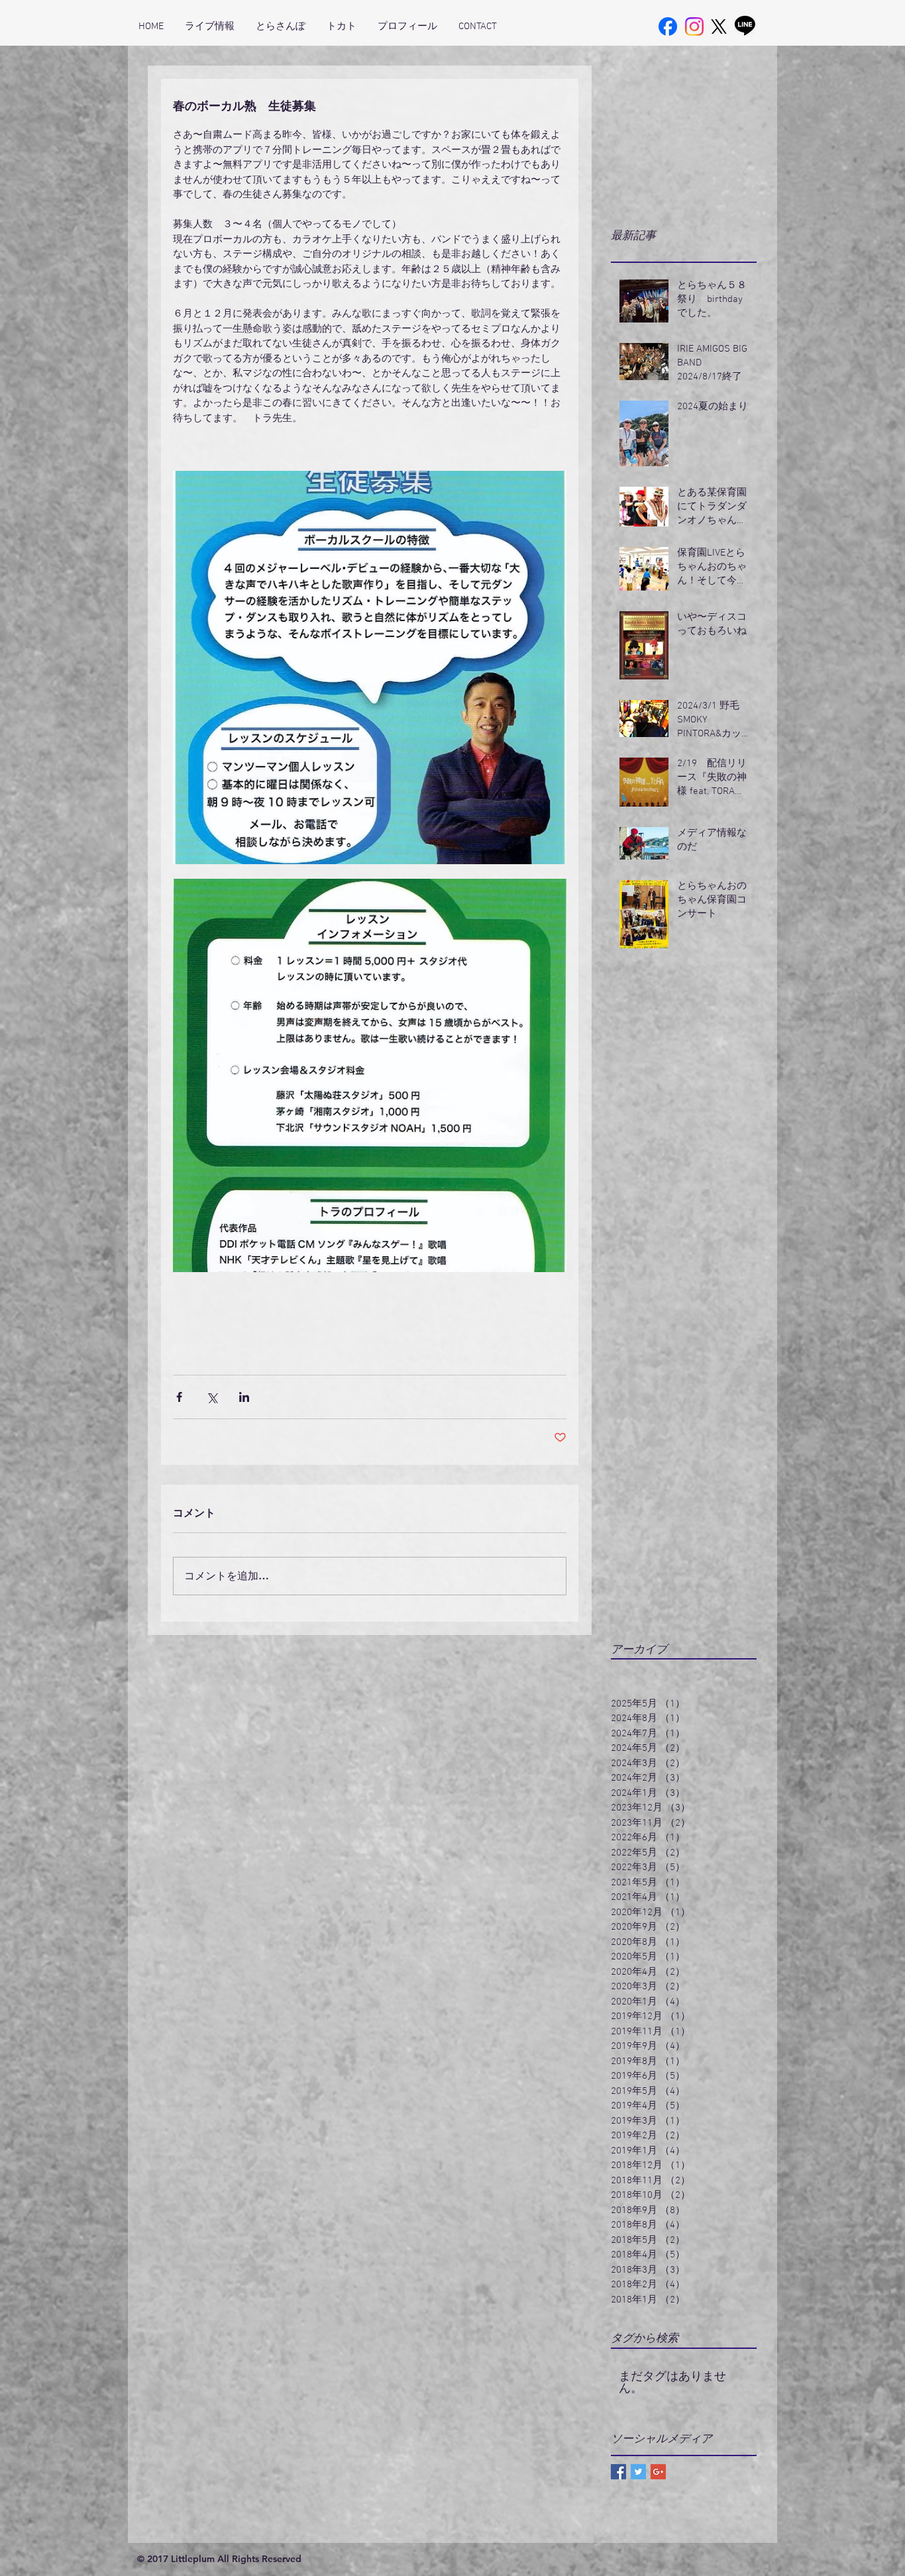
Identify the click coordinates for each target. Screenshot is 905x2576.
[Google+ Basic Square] (658, 2472)
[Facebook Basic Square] (618, 2472)
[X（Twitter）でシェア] (212, 1397)
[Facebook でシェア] (179, 1397)
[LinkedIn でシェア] (244, 1397)
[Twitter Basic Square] (638, 2472)
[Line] (745, 25)
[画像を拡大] (370, 668)
